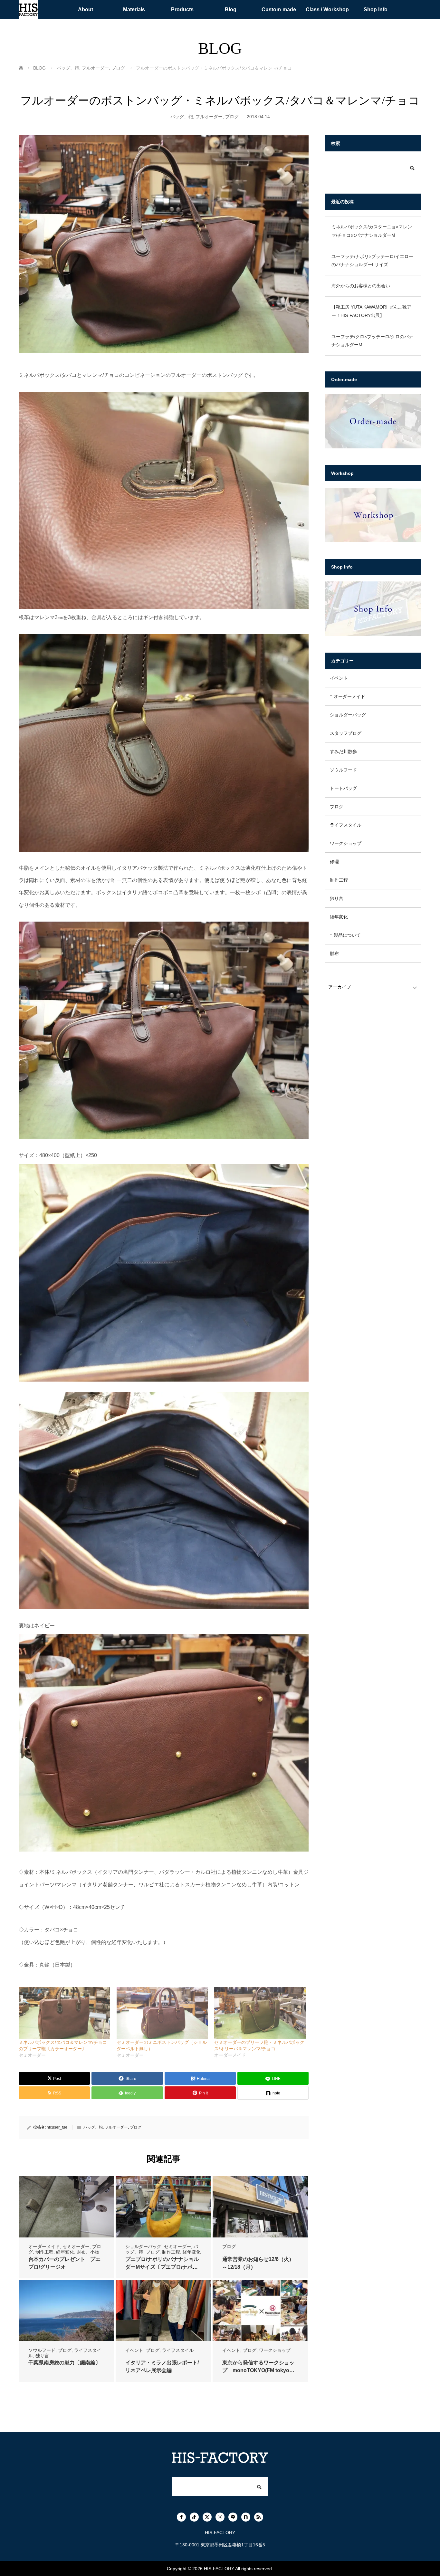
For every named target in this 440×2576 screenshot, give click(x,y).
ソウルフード (42, 2350)
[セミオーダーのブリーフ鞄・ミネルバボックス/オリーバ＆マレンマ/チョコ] (260, 2013)
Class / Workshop (327, 10)
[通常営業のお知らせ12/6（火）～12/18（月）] (260, 2207)
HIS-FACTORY (219, 2569)
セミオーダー (76, 2246)
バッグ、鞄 (182, 117)
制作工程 (44, 2252)
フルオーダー (209, 117)
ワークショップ (275, 2350)
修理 (334, 862)
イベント (134, 2350)
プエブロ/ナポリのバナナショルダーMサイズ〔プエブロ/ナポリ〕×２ (162, 2267)
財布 (334, 953)
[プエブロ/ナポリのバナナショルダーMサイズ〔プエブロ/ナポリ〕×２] (163, 2207)
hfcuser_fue (57, 2127)
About (86, 10)
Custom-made (279, 10)
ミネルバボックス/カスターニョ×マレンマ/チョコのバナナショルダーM (372, 231)
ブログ (232, 117)
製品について (347, 935)
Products (182, 10)
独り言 (42, 2356)
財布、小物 (88, 2252)
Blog (231, 10)
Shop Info (376, 10)
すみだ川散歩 (343, 752)
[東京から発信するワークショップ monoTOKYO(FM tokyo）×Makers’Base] (260, 2311)
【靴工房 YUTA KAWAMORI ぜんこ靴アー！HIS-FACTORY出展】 (371, 311)
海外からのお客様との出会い (361, 286)
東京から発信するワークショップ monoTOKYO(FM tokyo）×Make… (258, 2370)
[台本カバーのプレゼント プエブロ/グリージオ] (66, 2207)
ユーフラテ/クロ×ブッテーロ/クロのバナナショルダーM (372, 341)
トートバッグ (343, 788)
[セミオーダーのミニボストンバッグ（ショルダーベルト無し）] (162, 2013)
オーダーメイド (44, 2246)
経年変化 (65, 2252)
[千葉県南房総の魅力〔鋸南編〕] (66, 2311)
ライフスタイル (178, 2350)
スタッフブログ (346, 733)
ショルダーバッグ (143, 2246)
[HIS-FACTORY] (28, 10)
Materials (134, 10)
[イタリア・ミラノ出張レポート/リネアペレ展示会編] (163, 2311)
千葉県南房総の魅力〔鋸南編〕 (64, 2363)
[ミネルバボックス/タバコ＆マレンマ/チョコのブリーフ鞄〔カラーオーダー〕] (64, 2013)
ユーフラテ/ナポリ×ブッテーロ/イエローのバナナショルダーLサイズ (372, 260)
